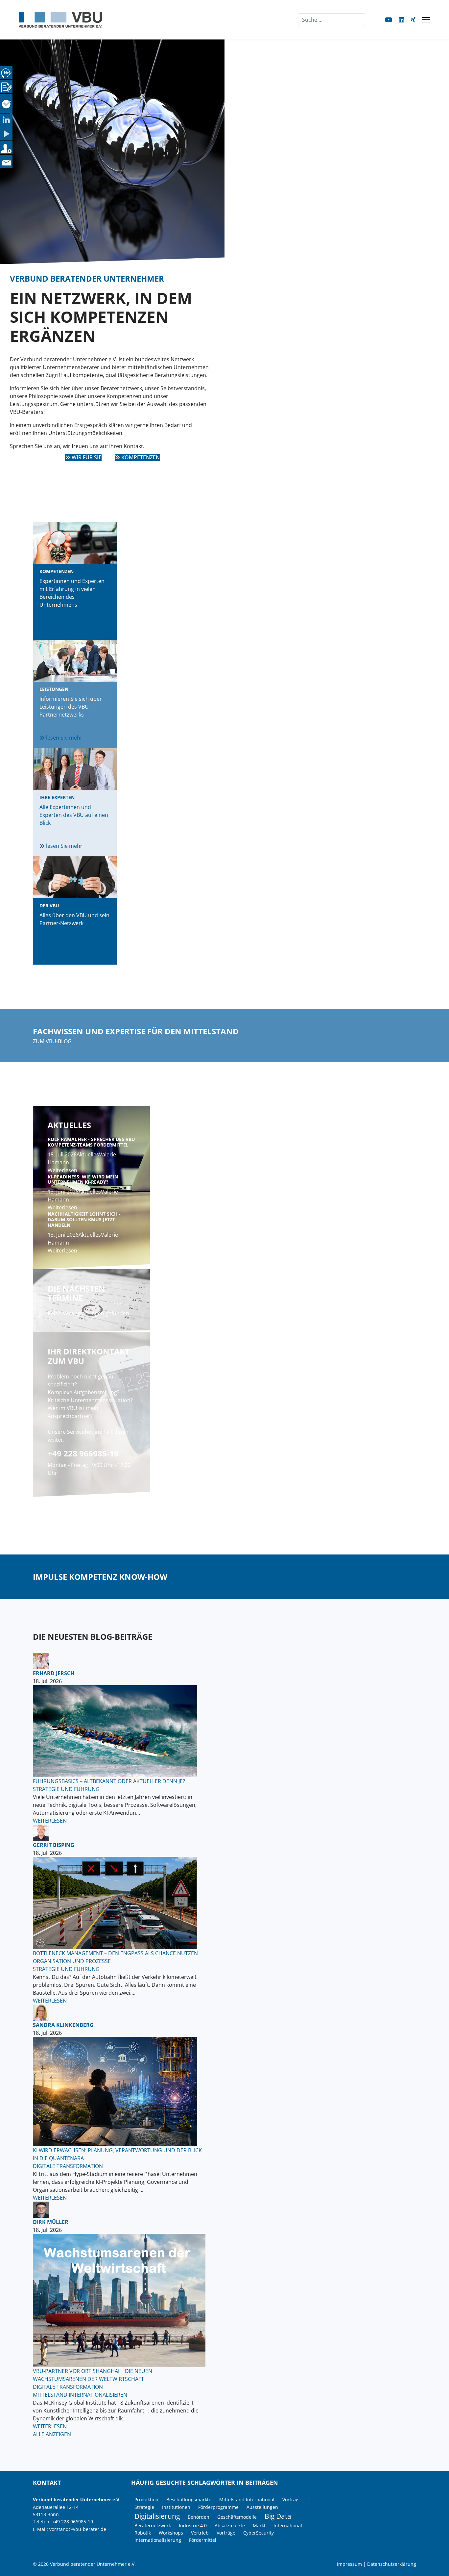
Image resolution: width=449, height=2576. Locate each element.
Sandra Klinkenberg (63, 2025)
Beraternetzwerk (153, 2525)
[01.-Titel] (119, 1903)
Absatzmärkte (230, 2525)
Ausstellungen (262, 2507)
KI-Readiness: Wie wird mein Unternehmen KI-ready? (83, 1179)
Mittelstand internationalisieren (80, 2395)
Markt (259, 2525)
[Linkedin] (402, 20)
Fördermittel (203, 2540)
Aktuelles (88, 1154)
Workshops (171, 2533)
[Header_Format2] (119, 2300)
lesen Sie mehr (64, 628)
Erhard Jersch (54, 1673)
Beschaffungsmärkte (189, 2500)
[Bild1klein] (119, 1731)
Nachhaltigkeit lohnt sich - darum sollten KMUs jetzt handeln (84, 1219)
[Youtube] (389, 20)
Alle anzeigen (52, 2434)
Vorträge (226, 2533)
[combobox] (331, 20)
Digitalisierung (157, 2516)
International (288, 2525)
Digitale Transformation (68, 2166)
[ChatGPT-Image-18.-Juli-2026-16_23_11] (119, 2092)
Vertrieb (200, 2533)
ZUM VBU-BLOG (52, 1041)
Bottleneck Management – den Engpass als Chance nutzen (115, 1953)
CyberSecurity (259, 2533)
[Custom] (413, 20)
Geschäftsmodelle (237, 2517)
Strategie (144, 2507)
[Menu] (426, 20)
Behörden (199, 2517)
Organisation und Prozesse (72, 1961)
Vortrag (290, 2500)
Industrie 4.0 (193, 2525)
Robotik (143, 2533)
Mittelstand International (247, 2500)
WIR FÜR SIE (86, 457)
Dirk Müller (51, 2222)
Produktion (146, 2500)
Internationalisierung (158, 2540)
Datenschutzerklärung (392, 2564)
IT (308, 2500)
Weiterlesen (62, 1170)
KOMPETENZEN (140, 457)
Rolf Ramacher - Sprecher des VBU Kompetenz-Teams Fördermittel (91, 1142)
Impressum (349, 2564)
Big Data (278, 2516)
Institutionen (176, 2507)
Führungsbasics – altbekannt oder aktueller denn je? (109, 1781)
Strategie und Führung (66, 1789)
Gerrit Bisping (54, 1845)
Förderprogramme (218, 2507)
